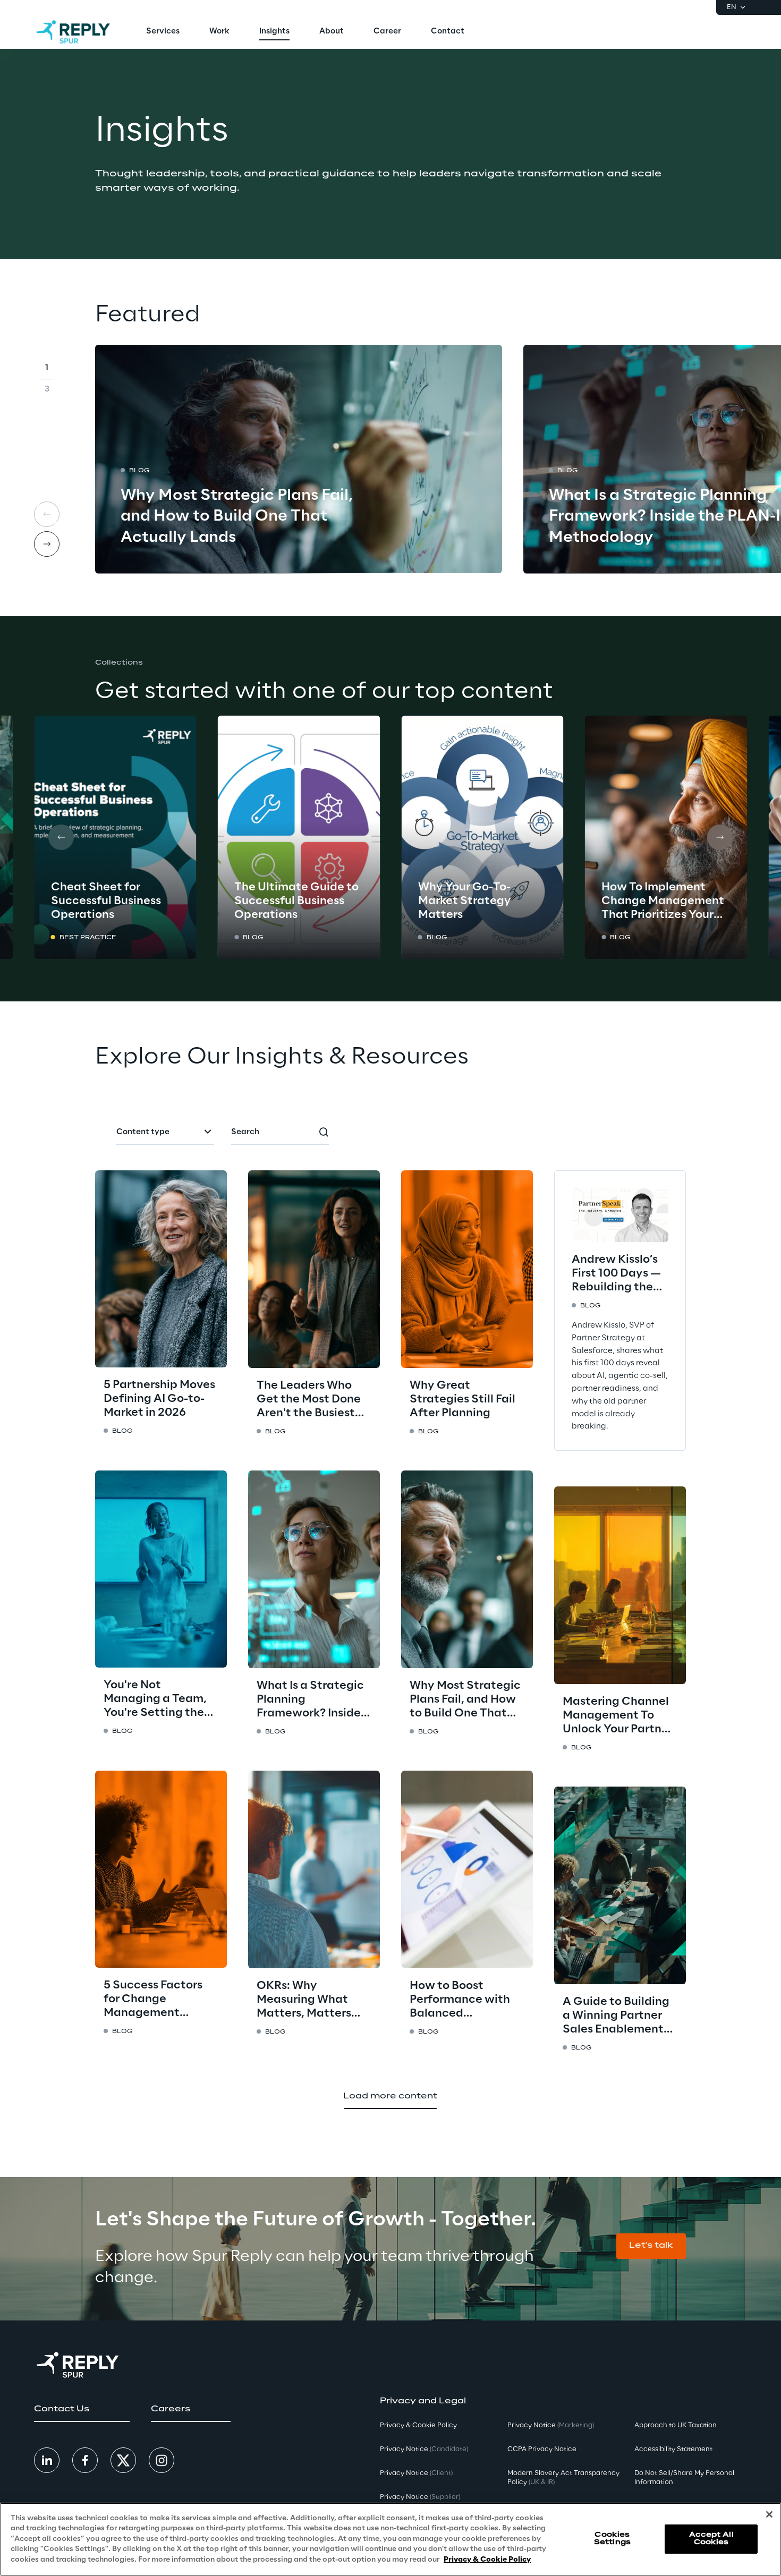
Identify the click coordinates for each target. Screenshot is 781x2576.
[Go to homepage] (73, 32)
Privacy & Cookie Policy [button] (418, 2425)
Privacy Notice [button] (424, 2449)
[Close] (769, 2514)
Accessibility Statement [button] (673, 2449)
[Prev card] (47, 514)
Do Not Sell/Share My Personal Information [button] (684, 2478)
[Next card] (47, 544)
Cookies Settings (612, 2539)
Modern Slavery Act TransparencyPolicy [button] (563, 2478)
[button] (651, 2246)
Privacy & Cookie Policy (487, 2560)
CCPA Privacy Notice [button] (542, 2449)
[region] (390, 2539)
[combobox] (165, 1133)
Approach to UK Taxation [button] (676, 2425)
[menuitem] (163, 32)
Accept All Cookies (711, 2539)
